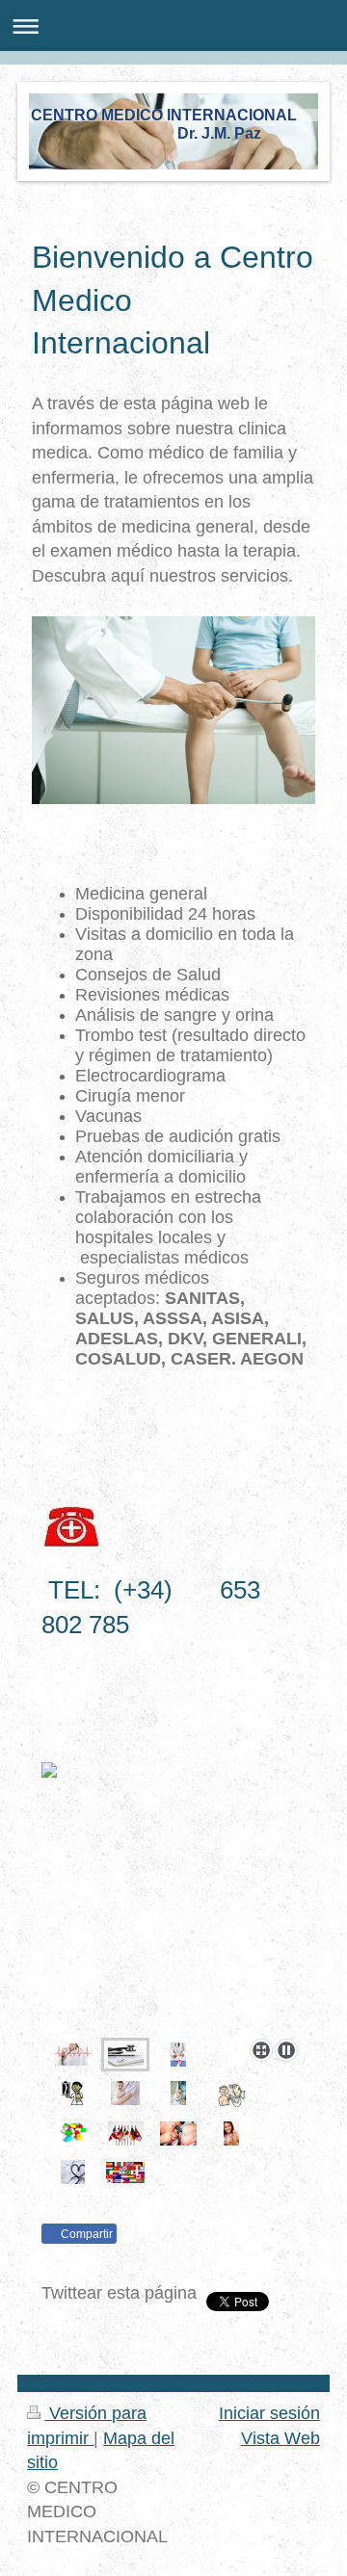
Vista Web (280, 2438)
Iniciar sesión (269, 2413)
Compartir (85, 2234)
